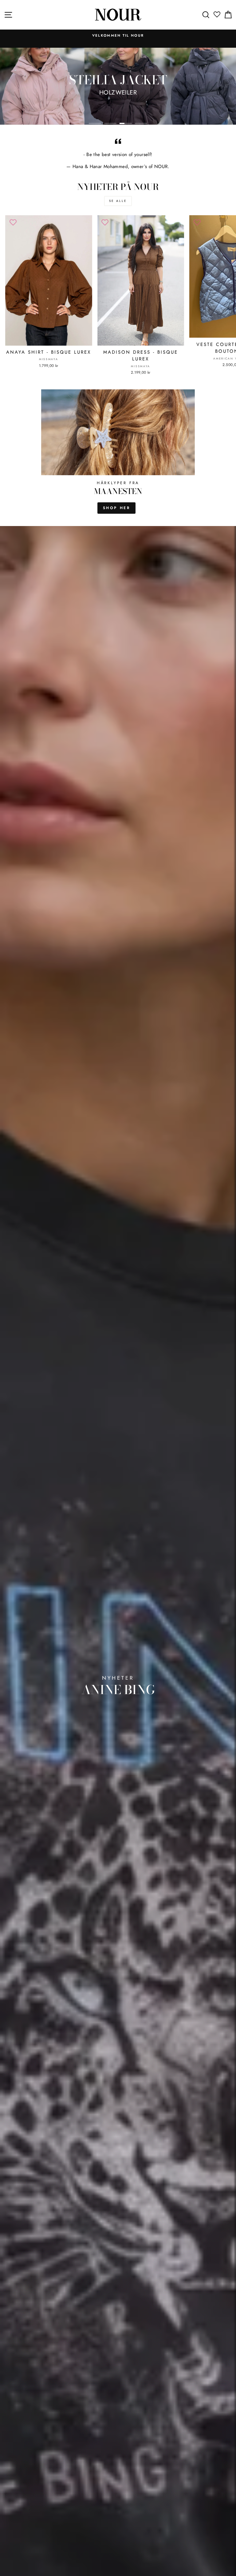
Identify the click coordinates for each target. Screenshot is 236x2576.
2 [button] (110, 123)
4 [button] (141, 123)
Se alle (118, 201)
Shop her (117, 508)
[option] (118, 39)
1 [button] (95, 123)
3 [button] (126, 123)
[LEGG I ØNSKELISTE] (13, 223)
